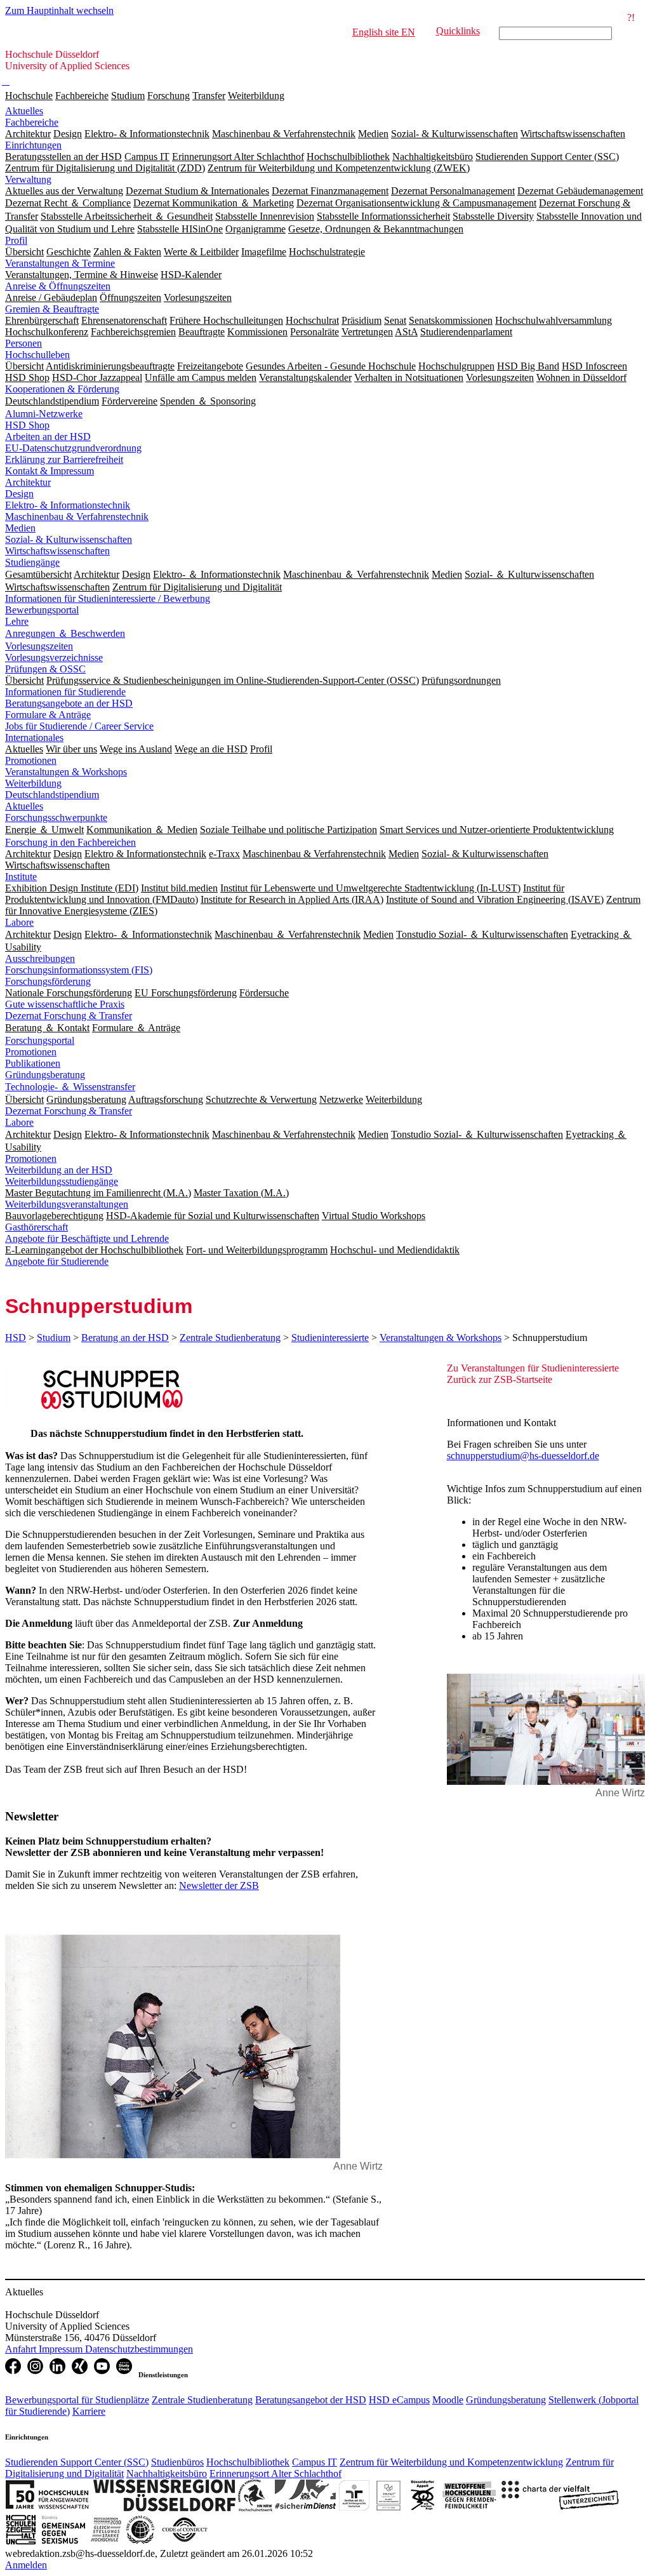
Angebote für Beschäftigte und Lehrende (87, 1238)
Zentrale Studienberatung (230, 1338)
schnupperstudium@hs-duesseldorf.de (523, 1456)
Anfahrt (22, 2349)
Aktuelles (24, 111)
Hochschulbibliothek (248, 2462)
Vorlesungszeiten (39, 646)
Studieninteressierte (330, 1338)
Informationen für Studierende (65, 692)
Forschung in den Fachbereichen (70, 842)
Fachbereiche (82, 96)
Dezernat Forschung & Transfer (69, 1016)
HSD (16, 1338)
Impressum (62, 2349)
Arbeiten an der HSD (48, 437)
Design (19, 494)
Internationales (34, 737)
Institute (21, 877)
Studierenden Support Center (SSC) (77, 2462)
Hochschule (29, 96)
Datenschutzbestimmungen (139, 2349)
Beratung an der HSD (125, 1338)
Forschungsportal (40, 1040)
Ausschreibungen (40, 958)
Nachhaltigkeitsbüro (167, 2473)
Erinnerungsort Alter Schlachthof (275, 2473)
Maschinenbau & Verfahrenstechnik (77, 517)
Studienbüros (177, 2462)
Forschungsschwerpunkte (56, 818)
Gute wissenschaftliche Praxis (65, 1004)
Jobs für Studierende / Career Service (79, 726)
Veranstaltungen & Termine (60, 263)
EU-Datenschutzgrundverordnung (73, 448)
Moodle (448, 2400)
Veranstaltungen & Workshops (66, 772)
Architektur (28, 482)
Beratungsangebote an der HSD (69, 703)
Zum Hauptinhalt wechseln (59, 10)
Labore (19, 922)
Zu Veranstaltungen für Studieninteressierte (533, 1368)
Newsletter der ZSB (219, 1885)
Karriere (89, 2411)
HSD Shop (27, 425)
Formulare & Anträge (48, 715)
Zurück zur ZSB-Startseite (500, 1379)
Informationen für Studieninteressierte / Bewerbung (108, 598)
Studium (128, 96)
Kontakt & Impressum (50, 471)
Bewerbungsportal (42, 610)
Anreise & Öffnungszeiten (58, 286)
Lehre (17, 621)
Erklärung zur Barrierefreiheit (64, 459)
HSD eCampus (399, 2400)
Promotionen (31, 760)
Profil (16, 240)
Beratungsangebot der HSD (311, 2400)
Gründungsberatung (45, 1075)
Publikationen (33, 1063)
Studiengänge (32, 562)
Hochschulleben (37, 355)
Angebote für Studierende (57, 1261)
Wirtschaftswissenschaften (57, 551)
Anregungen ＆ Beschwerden (65, 633)
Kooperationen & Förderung (62, 389)
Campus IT (315, 2462)
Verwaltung (28, 179)
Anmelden (26, 2565)
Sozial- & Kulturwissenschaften (69, 539)
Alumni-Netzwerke (44, 414)
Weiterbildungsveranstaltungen (67, 1204)
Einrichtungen (33, 145)
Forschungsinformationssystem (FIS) (79, 970)
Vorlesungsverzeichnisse (54, 657)
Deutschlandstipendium (52, 795)
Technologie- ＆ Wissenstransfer (70, 1087)
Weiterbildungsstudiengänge (62, 1181)
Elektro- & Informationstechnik (68, 505)
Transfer (209, 96)
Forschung (169, 96)
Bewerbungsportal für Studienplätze (77, 2400)
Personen (23, 343)
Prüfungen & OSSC (45, 669)
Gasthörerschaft (36, 1227)
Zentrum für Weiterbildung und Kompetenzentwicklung (451, 2462)
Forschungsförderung (48, 981)
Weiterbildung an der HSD (59, 1170)
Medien (20, 528)
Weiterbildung (256, 96)
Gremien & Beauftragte (52, 309)
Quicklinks (458, 31)
